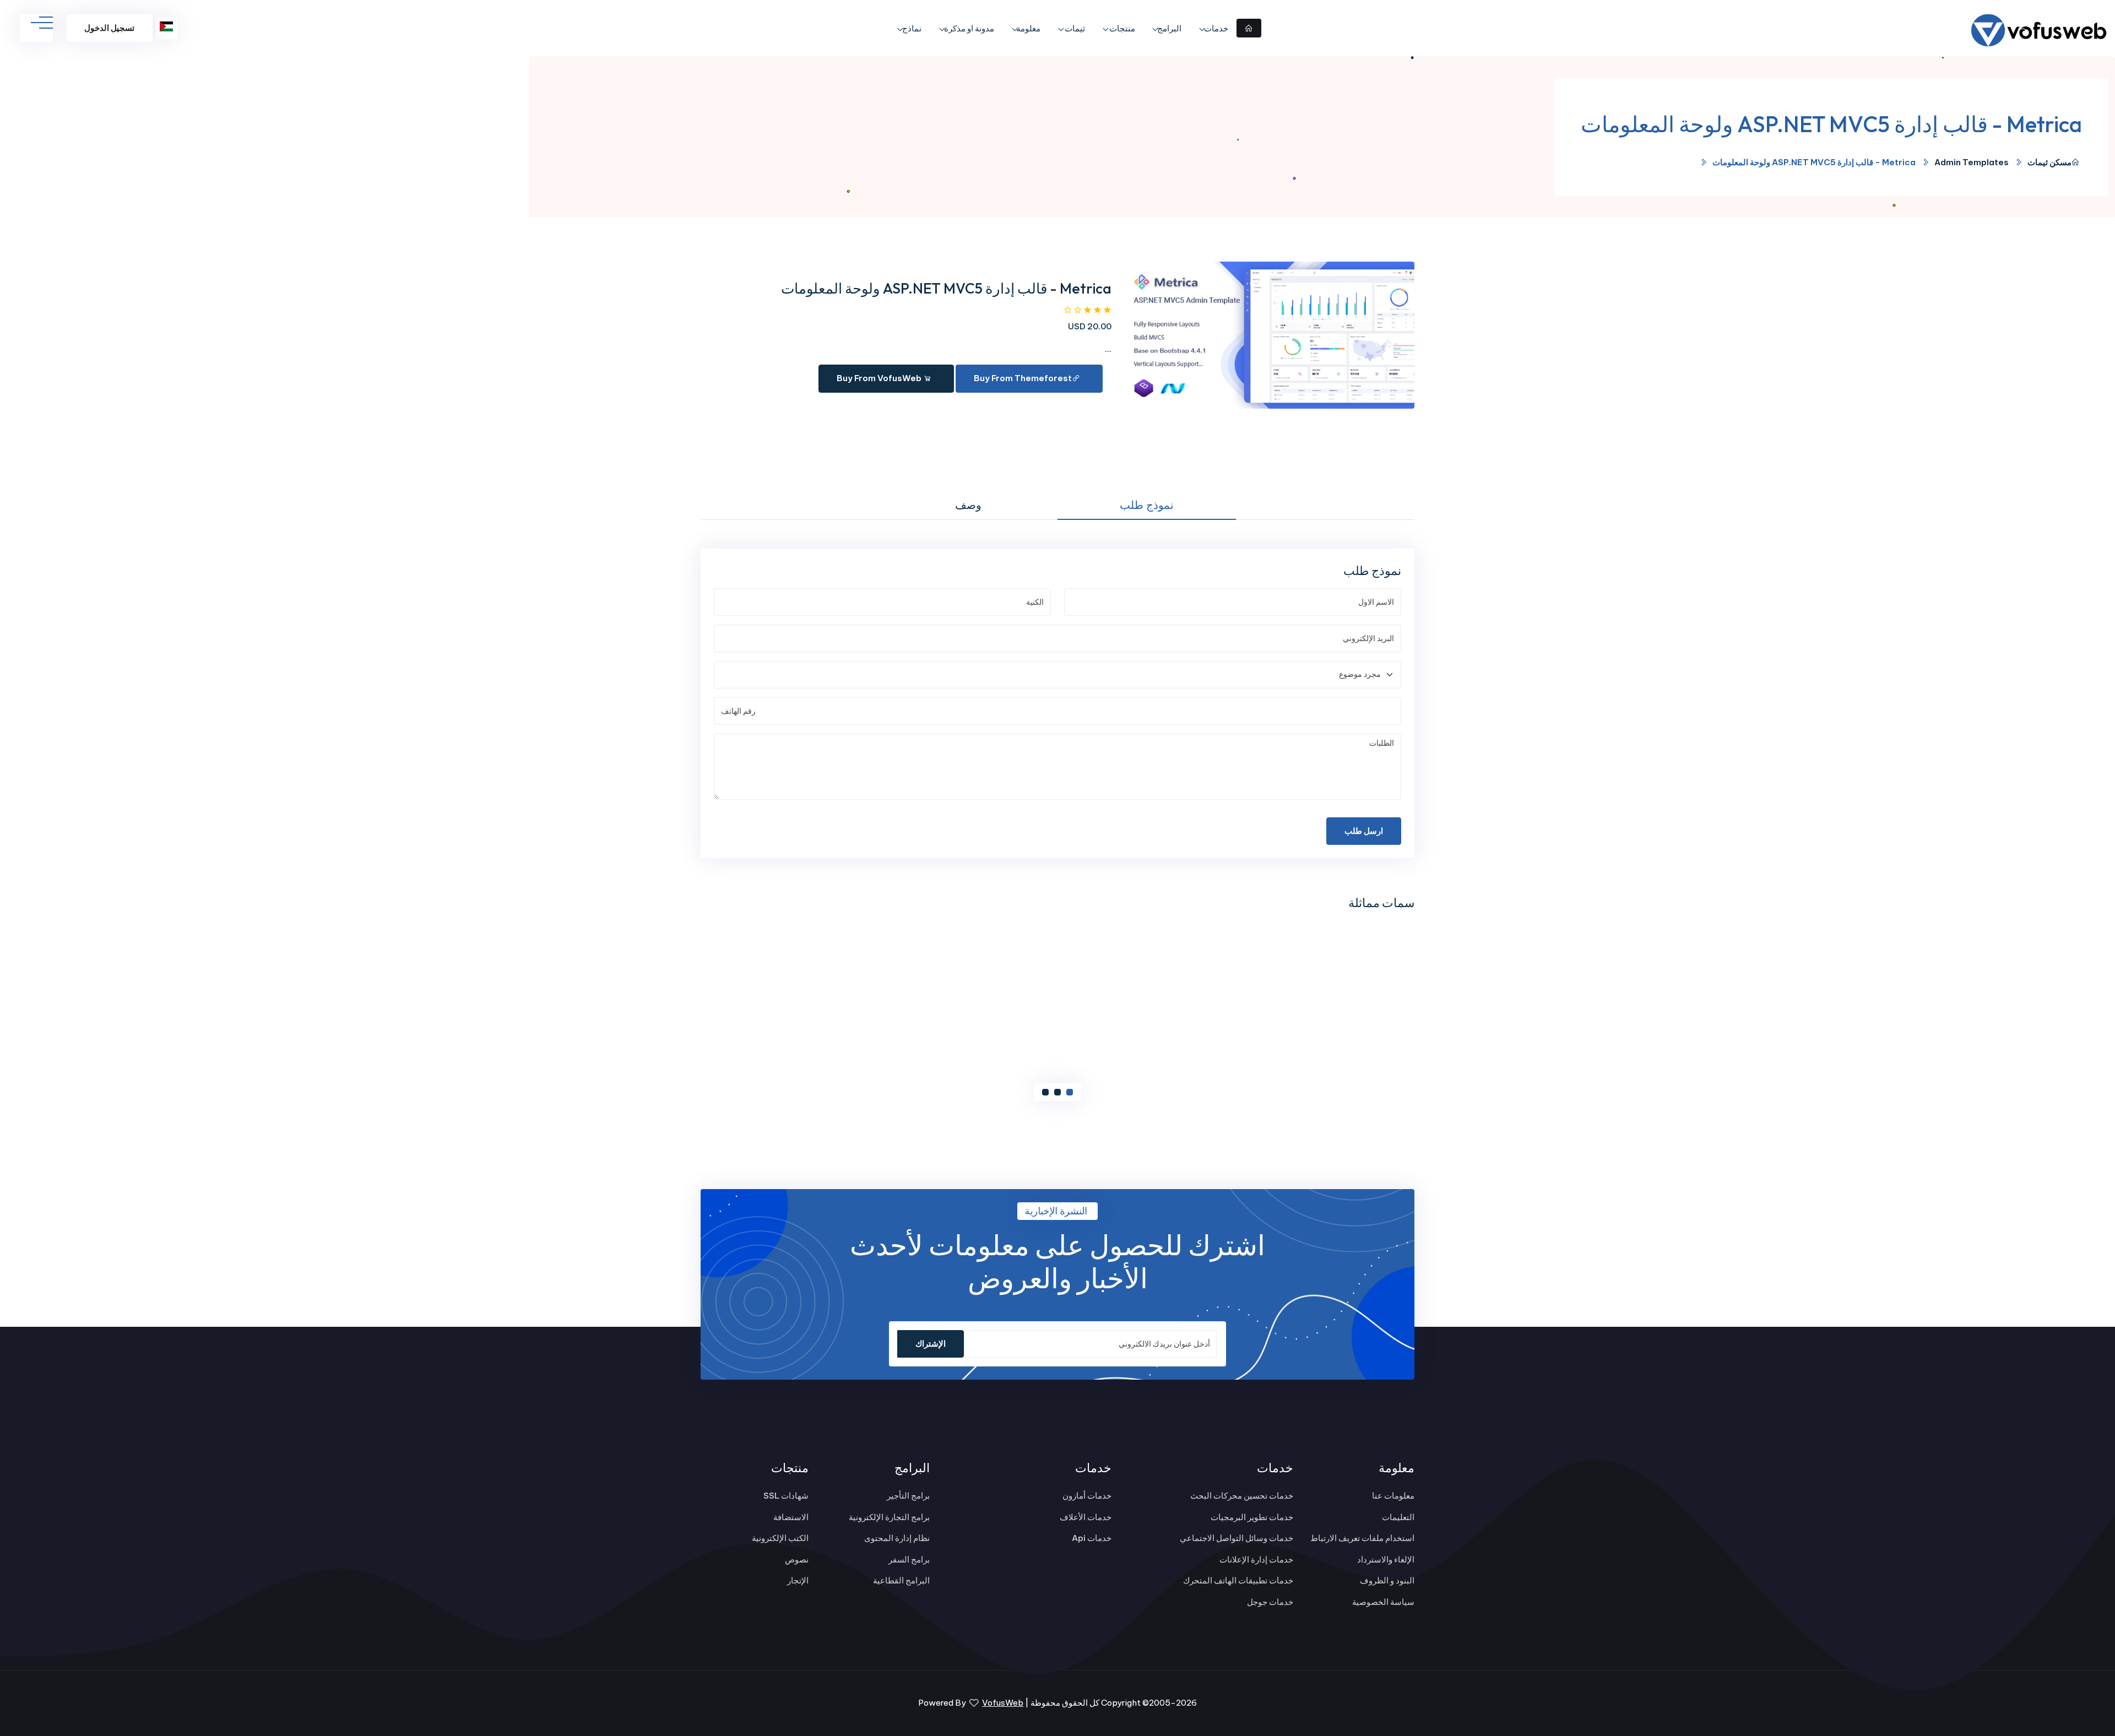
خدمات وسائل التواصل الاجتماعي (1237, 1538)
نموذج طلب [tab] (1147, 505)
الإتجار (798, 1580)
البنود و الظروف (1387, 1580)
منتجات (1121, 28)
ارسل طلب (1364, 831)
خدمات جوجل (1270, 1602)
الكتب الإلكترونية (780, 1538)
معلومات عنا (1393, 1496)
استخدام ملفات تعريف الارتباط (1362, 1538)
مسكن (2060, 162)
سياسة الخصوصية (1383, 1602)
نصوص (797, 1559)
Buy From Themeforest (1023, 378)
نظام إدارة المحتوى (897, 1538)
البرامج (1169, 28)
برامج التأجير (908, 1496)
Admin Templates (1972, 162)
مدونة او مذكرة (969, 28)
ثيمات (1074, 28)
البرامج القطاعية (901, 1580)
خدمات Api (1092, 1538)
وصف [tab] (968, 505)
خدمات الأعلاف (1086, 1517)
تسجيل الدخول (109, 28)
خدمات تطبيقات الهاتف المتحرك (1238, 1580)
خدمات (1216, 28)
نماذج (912, 28)
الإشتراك (931, 1344)
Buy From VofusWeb (880, 378)
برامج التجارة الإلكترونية (889, 1517)
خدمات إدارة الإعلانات (1256, 1559)
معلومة (1028, 28)
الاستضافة (791, 1517)
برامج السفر (909, 1559)
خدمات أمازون (1087, 1496)
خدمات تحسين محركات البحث (1242, 1496)
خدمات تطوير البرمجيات (1252, 1517)
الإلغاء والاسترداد (1386, 1559)
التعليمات (1398, 1517)
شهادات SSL (786, 1496)
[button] (1070, 1092)
